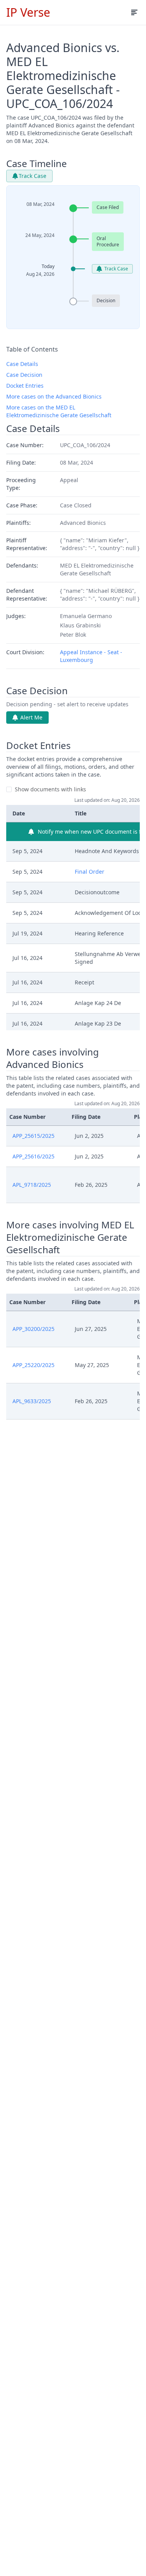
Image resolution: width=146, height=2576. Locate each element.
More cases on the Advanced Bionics (54, 396)
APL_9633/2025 (32, 1401)
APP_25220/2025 (33, 1365)
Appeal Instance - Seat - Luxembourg (91, 656)
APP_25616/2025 (33, 1156)
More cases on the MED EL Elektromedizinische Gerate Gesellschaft (59, 411)
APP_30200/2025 (33, 1329)
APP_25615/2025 (33, 1136)
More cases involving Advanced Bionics (53, 1058)
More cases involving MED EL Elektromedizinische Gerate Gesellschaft (70, 1237)
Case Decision (24, 375)
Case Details (22, 364)
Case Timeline (37, 164)
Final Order (90, 872)
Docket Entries (25, 386)
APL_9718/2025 (32, 1185)
